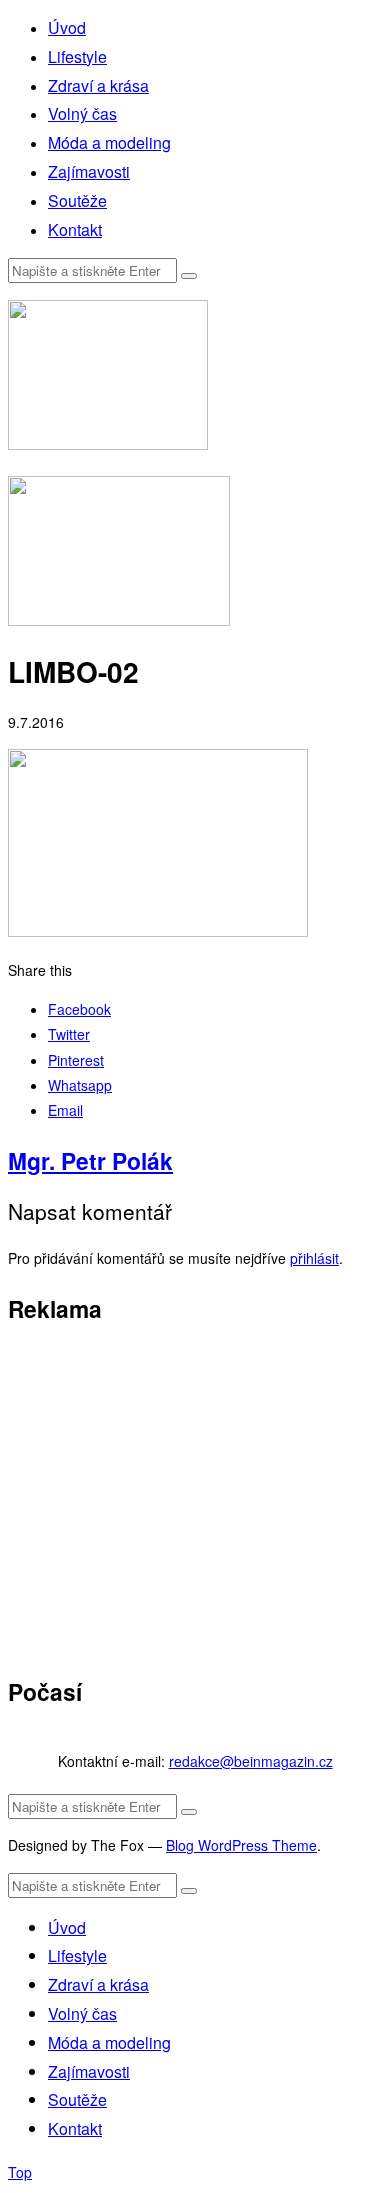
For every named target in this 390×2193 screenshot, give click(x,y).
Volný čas (82, 113)
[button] (189, 276)
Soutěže (77, 200)
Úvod (67, 27)
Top (20, 2172)
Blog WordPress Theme (241, 1845)
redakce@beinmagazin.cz (251, 1761)
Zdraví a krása (98, 85)
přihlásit (314, 1258)
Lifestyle (77, 56)
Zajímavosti (89, 171)
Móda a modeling (109, 142)
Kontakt (75, 229)
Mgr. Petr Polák (90, 1160)
